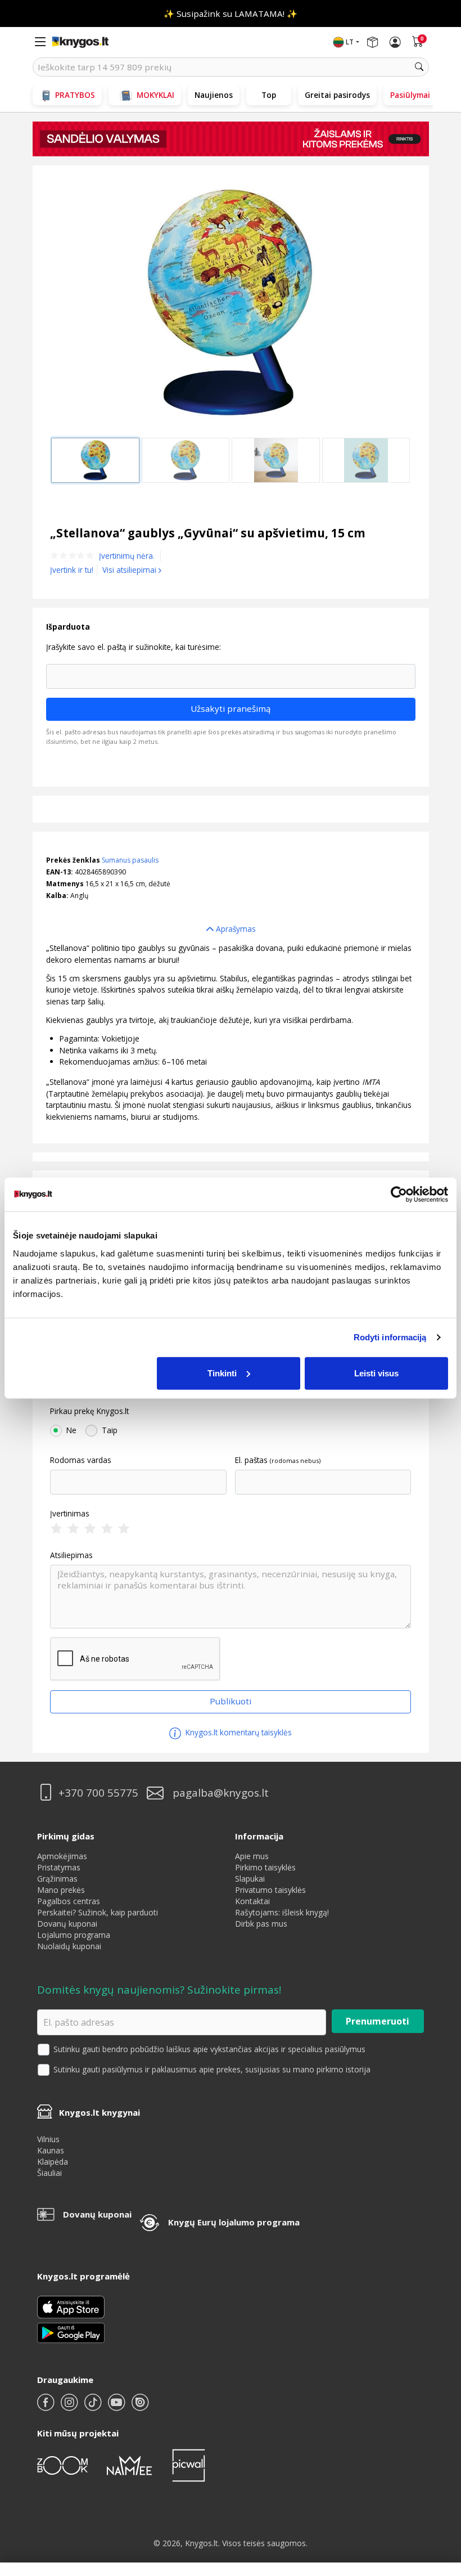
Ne (71, 1430)
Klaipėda (53, 2162)
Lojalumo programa (74, 1935)
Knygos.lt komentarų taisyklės (238, 1732)
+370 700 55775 (98, 1793)
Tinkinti (222, 1373)
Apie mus (252, 1856)
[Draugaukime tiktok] (94, 2407)
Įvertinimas (70, 1514)
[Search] (419, 67)
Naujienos (214, 95)
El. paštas (251, 1460)
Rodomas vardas (81, 1460)
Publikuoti (231, 1701)
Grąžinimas (57, 1879)
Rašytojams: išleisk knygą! (282, 1912)
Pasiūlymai (410, 95)
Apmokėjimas (62, 1856)
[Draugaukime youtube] (117, 2407)
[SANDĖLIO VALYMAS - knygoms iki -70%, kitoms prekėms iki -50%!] (231, 139)
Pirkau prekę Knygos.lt (89, 1411)
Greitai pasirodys (337, 95)
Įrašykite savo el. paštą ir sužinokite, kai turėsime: (134, 647)
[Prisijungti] (395, 42)
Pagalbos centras (69, 1901)
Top (269, 95)
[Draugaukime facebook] (47, 2407)
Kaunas (51, 2150)
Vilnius (48, 2139)
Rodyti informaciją (390, 1337)
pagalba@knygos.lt (221, 1793)
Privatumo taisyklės (270, 1890)
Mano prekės (61, 1890)
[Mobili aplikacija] (71, 2332)
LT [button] (350, 42)
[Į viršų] (438, 2497)
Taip (110, 1430)
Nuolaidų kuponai (69, 1946)
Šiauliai (49, 2173)
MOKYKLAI (155, 95)
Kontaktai (252, 1901)
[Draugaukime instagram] (70, 2407)
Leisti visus (376, 1373)
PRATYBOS (75, 95)
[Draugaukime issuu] (140, 2407)
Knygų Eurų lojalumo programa (234, 2222)
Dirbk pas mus (261, 1924)
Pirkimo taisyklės (265, 1867)
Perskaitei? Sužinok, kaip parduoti (98, 1912)
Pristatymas (59, 1867)
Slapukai (250, 1879)
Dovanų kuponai (67, 1924)
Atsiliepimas (71, 1555)
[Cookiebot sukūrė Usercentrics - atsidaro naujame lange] (399, 1195)
